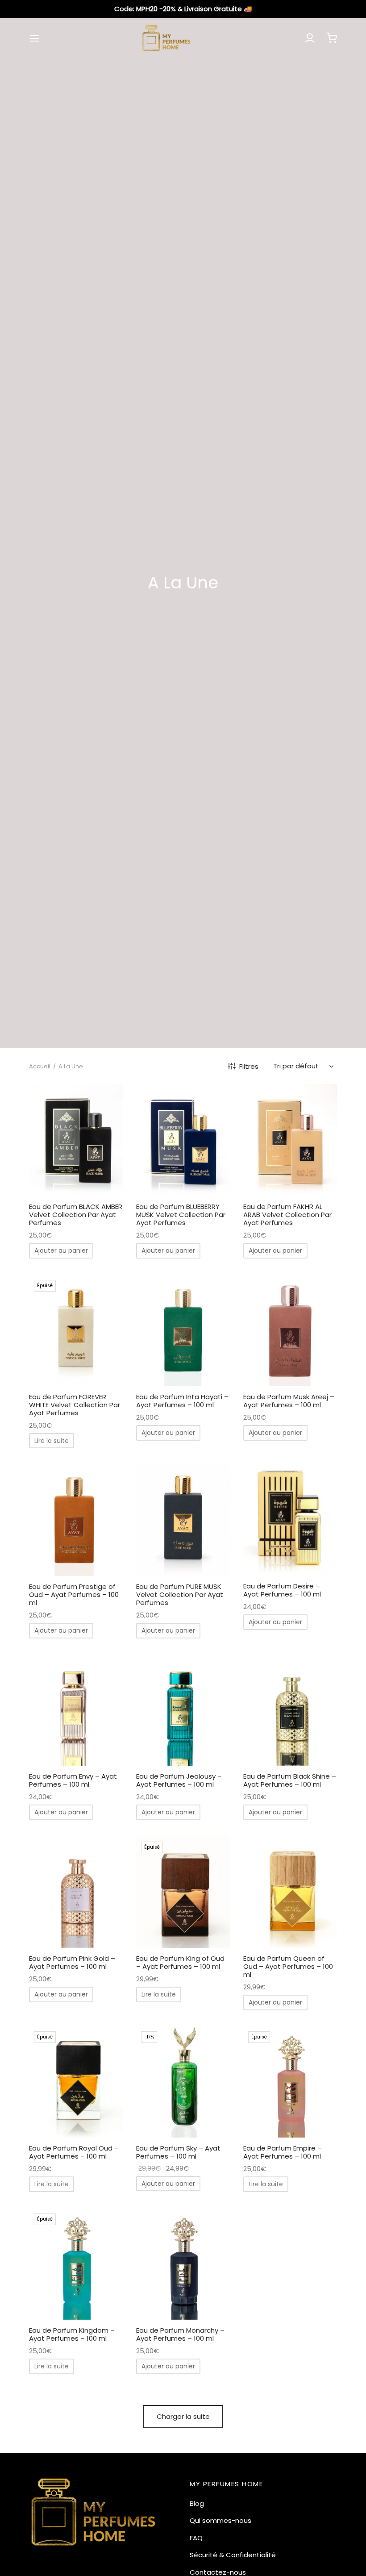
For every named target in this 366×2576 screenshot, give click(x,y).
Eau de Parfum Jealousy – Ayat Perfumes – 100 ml (179, 1780)
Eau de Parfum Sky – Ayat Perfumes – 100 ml (178, 2152)
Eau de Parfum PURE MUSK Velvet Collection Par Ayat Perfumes (180, 1594)
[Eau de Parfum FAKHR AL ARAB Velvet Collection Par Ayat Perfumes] (290, 1140)
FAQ (196, 2538)
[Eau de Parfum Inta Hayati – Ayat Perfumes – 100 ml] (183, 1330)
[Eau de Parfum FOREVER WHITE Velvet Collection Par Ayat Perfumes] (76, 1330)
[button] (61, 1250)
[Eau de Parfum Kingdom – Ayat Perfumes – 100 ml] (76, 2264)
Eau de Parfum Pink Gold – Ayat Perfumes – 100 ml (72, 1962)
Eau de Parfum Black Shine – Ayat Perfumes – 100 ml (290, 1780)
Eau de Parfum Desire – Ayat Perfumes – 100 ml (282, 1590)
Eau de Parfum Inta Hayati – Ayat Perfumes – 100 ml (182, 1400)
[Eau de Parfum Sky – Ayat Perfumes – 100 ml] (183, 2082)
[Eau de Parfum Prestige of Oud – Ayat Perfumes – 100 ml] (76, 1520)
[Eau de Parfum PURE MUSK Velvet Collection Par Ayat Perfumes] (183, 1520)
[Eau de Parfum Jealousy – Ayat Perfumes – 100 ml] (183, 1710)
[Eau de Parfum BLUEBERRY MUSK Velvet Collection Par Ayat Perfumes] (183, 1140)
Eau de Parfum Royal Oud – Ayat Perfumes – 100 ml (74, 2152)
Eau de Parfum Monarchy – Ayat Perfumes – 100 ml (180, 2334)
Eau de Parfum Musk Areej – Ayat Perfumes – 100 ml (289, 1400)
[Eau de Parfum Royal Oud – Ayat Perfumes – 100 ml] (76, 2082)
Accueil (40, 1066)
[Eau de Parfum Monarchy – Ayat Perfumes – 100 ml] (183, 2264)
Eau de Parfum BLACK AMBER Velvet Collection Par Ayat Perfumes (76, 1215)
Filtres (249, 1066)
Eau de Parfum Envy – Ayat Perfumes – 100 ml (73, 1780)
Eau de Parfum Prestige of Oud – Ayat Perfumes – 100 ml (74, 1594)
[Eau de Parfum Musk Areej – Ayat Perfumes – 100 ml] (290, 1330)
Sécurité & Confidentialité (233, 2555)
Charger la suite (183, 2416)
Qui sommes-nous (220, 2520)
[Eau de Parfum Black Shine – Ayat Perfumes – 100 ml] (290, 1710)
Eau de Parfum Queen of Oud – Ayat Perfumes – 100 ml (288, 1966)
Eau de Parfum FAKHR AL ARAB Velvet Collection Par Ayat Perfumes (287, 1215)
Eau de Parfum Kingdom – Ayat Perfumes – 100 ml (72, 2334)
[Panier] (332, 38)
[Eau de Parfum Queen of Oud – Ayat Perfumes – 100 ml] (290, 1892)
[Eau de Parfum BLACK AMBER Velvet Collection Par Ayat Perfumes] (76, 1140)
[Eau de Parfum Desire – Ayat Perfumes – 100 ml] (290, 1520)
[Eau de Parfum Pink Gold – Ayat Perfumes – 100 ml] (76, 1892)
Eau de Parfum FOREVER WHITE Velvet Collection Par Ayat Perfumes (75, 1404)
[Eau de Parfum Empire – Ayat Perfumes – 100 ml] (290, 2082)
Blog (197, 2503)
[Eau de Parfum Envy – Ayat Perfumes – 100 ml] (76, 1710)
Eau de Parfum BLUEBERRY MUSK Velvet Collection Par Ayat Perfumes (181, 1215)
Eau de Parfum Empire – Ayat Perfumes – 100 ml (283, 2152)
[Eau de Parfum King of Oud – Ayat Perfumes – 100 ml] (183, 1892)
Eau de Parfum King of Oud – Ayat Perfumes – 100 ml (180, 1962)
